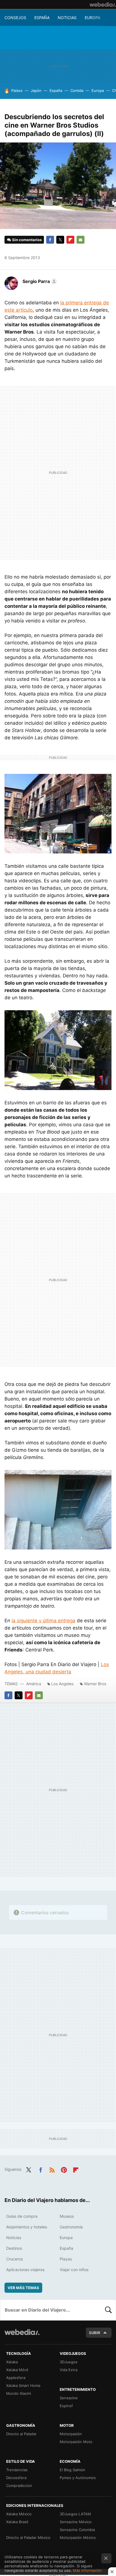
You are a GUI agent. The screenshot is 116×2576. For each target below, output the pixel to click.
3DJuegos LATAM (75, 2514)
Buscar (108, 2310)
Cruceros (14, 2259)
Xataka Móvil (17, 2370)
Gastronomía (71, 2227)
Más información (87, 2570)
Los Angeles (62, 1684)
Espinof (66, 2406)
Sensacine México (76, 2522)
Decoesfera (16, 2478)
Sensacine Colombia (77, 2530)
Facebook (50, 240)
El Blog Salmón (72, 2470)
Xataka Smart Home (23, 2385)
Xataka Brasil (17, 2522)
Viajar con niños (74, 2270)
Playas (66, 2259)
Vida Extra (69, 2370)
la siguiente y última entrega (43, 1621)
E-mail (81, 240)
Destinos (14, 2248)
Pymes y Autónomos (78, 2478)
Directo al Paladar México (28, 2538)
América (34, 1684)
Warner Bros (95, 1684)
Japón (36, 90)
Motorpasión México (78, 2538)
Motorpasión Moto (76, 2442)
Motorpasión (71, 2434)
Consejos (15, 18)
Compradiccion (19, 2486)
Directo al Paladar (21, 2434)
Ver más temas (23, 2288)
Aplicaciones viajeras (25, 2270)
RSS (52, 2169)
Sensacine (69, 2398)
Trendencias (17, 2470)
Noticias (67, 18)
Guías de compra (22, 2216)
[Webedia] (103, 4)
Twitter (60, 240)
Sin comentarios (27, 240)
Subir (95, 2333)
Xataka (12, 2362)
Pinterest (64, 2169)
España (42, 18)
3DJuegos (69, 2362)
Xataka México (19, 2514)
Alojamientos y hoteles (27, 2227)
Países (17, 90)
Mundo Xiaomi (19, 2393)
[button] (39, 281)
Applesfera (16, 2378)
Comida (77, 90)
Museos (67, 2216)
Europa (92, 18)
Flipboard (70, 240)
